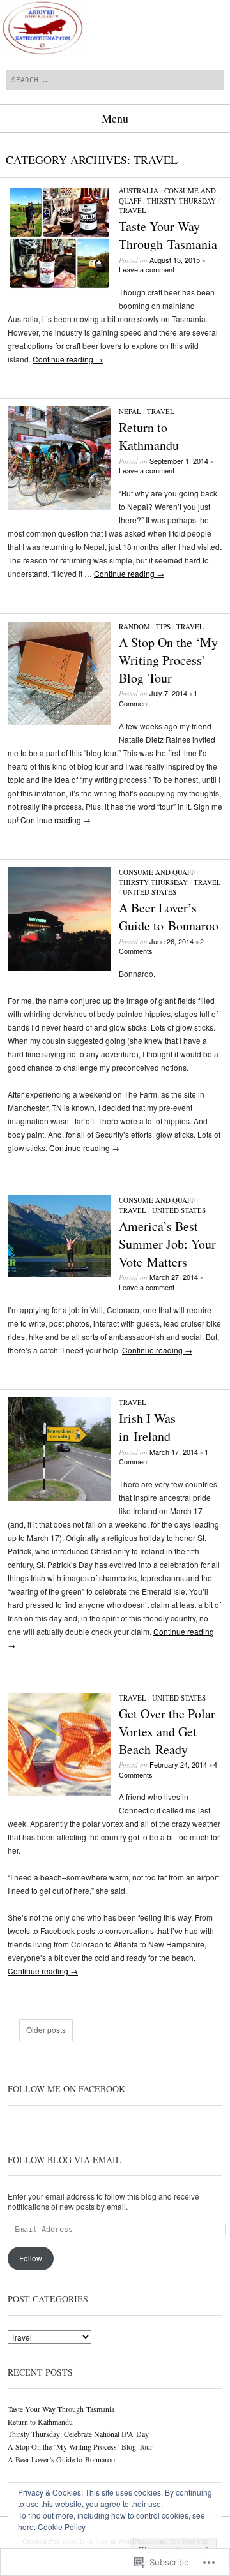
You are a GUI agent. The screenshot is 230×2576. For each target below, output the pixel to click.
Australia (139, 190)
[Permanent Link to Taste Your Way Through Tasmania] (59, 286)
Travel (133, 210)
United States (149, 892)
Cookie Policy (62, 2527)
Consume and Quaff (157, 872)
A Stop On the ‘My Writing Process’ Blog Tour (168, 660)
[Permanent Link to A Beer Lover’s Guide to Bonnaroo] (59, 968)
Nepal (130, 411)
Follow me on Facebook (66, 2089)
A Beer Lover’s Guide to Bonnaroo (169, 917)
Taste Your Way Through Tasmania (168, 235)
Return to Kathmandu (149, 436)
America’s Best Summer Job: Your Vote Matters (167, 1244)
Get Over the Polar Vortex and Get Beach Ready (167, 1731)
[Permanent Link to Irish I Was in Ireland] (59, 1498)
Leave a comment (147, 269)
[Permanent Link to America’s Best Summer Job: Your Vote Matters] (59, 1273)
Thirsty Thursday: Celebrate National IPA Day (78, 2434)
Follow (31, 2258)
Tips (163, 626)
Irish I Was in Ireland (147, 1427)
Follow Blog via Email (65, 2160)
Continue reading (68, 359)
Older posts (46, 2030)
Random (134, 626)
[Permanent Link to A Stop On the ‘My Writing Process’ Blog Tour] (59, 721)
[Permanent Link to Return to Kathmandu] (59, 507)
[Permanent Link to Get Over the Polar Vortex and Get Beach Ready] (59, 1793)
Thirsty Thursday (181, 201)
